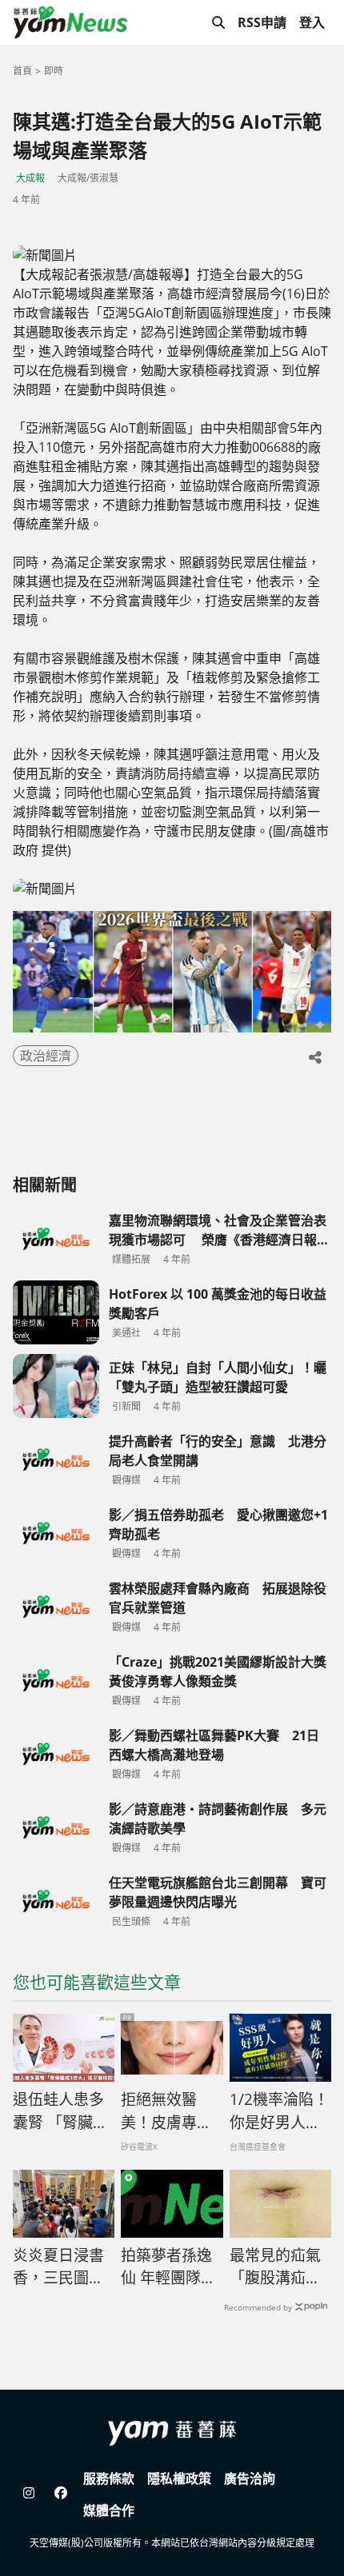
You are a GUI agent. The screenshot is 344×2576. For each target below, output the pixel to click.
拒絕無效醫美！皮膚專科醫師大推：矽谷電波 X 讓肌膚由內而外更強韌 (167, 2111)
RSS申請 (262, 22)
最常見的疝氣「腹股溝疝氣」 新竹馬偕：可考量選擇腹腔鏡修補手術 (280, 2267)
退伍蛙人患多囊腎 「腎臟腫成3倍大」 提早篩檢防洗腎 (60, 2111)
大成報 (30, 178)
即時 (54, 71)
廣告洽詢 (250, 2478)
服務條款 (109, 2478)
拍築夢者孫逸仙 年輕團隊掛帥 (168, 2267)
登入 (312, 22)
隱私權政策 (179, 2478)
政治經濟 (46, 1056)
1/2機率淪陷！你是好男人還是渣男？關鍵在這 (279, 2111)
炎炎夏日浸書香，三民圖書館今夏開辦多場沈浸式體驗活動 (58, 2267)
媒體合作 (109, 2510)
